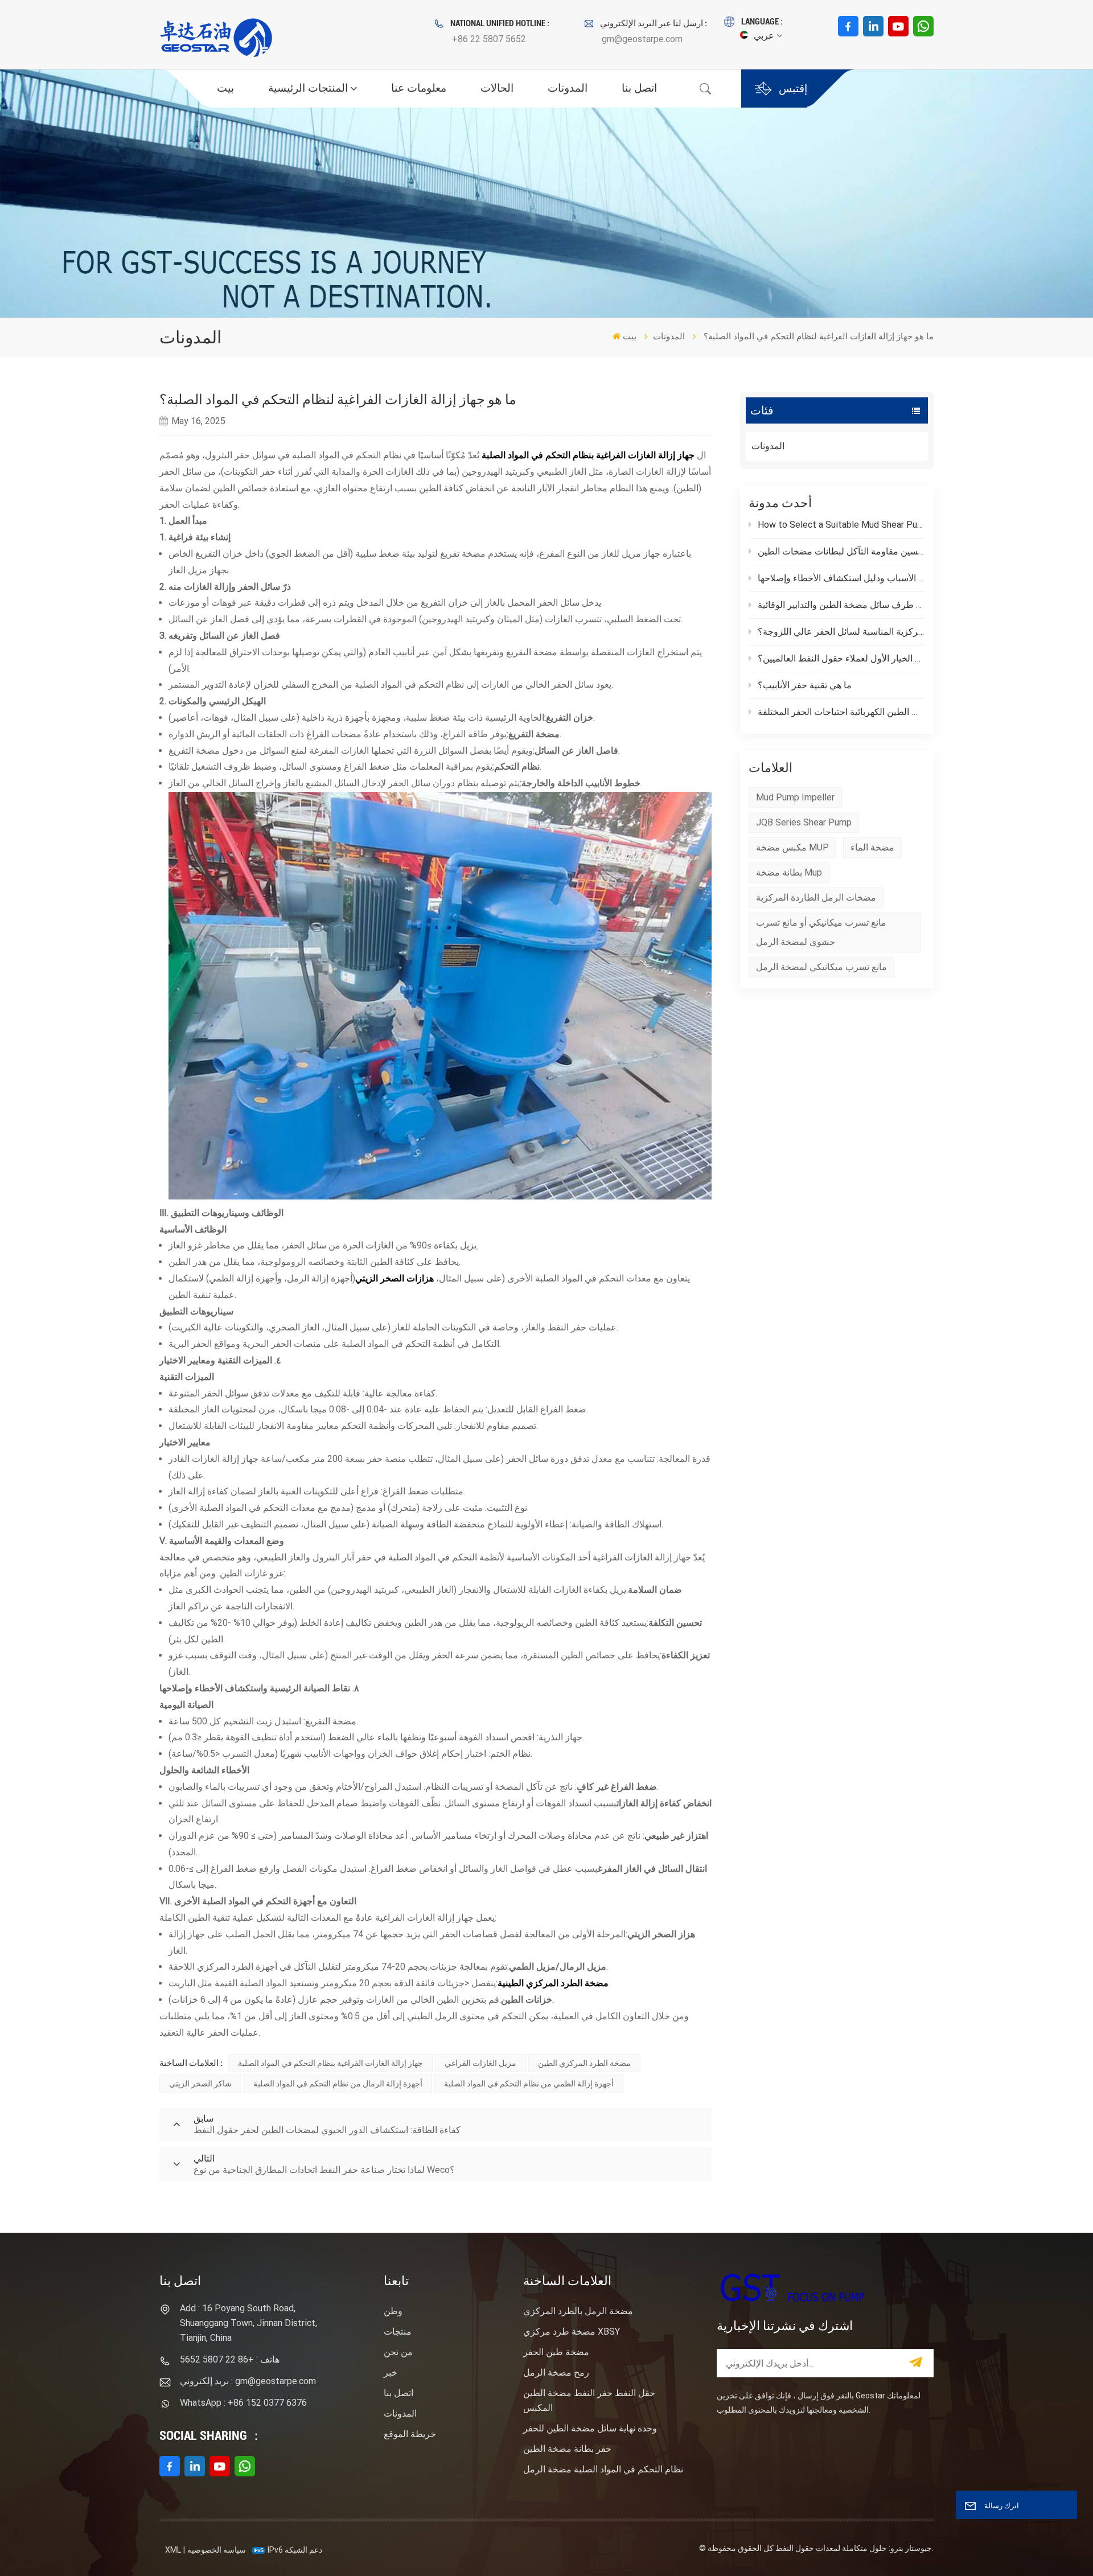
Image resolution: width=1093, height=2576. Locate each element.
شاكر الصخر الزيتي (200, 2084)
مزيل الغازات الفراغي (480, 2063)
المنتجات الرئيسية (308, 88)
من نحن (398, 2352)
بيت (225, 88)
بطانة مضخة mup (789, 872)
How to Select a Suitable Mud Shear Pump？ (841, 525)
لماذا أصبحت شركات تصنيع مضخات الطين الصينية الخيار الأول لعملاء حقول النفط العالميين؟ (841, 658)
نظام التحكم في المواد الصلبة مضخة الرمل (603, 2469)
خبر (391, 2372)
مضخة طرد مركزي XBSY (572, 2331)
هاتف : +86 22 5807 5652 (230, 2359)
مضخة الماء (872, 847)
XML (173, 2550)
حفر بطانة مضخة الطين (567, 2449)
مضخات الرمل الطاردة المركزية (816, 897)
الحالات (497, 88)
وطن (393, 2311)
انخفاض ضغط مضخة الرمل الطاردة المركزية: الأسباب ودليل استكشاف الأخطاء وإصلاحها (841, 578)
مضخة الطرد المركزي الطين (584, 2063)
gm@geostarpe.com (642, 39)
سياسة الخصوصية (217, 2550)
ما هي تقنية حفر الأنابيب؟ (805, 685)
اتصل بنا (639, 88)
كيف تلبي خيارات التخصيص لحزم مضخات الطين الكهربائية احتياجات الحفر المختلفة (841, 712)
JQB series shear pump (804, 822)
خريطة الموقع (410, 2434)
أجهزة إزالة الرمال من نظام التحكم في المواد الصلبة (338, 2084)
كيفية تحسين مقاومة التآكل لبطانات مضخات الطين (841, 551)
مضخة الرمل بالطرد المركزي (578, 2311)
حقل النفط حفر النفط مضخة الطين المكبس (589, 2400)
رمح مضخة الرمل (556, 2372)
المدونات (568, 88)
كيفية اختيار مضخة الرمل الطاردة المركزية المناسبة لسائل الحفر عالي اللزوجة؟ (841, 632)
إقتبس (793, 89)
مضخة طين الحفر (556, 2352)
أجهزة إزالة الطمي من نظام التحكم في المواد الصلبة (529, 2084)
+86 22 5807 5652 (489, 39)
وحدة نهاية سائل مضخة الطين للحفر (590, 2428)
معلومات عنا (419, 88)
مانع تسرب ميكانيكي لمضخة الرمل (821, 967)
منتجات (398, 2331)
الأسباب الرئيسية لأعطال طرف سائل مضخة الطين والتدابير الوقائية (841, 605)
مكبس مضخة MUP (792, 847)
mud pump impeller (795, 797)
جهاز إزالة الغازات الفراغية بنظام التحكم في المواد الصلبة (588, 455)
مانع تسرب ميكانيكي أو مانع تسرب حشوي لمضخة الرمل (821, 932)
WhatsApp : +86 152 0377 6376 (243, 2403)
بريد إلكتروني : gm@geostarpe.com (248, 2381)
